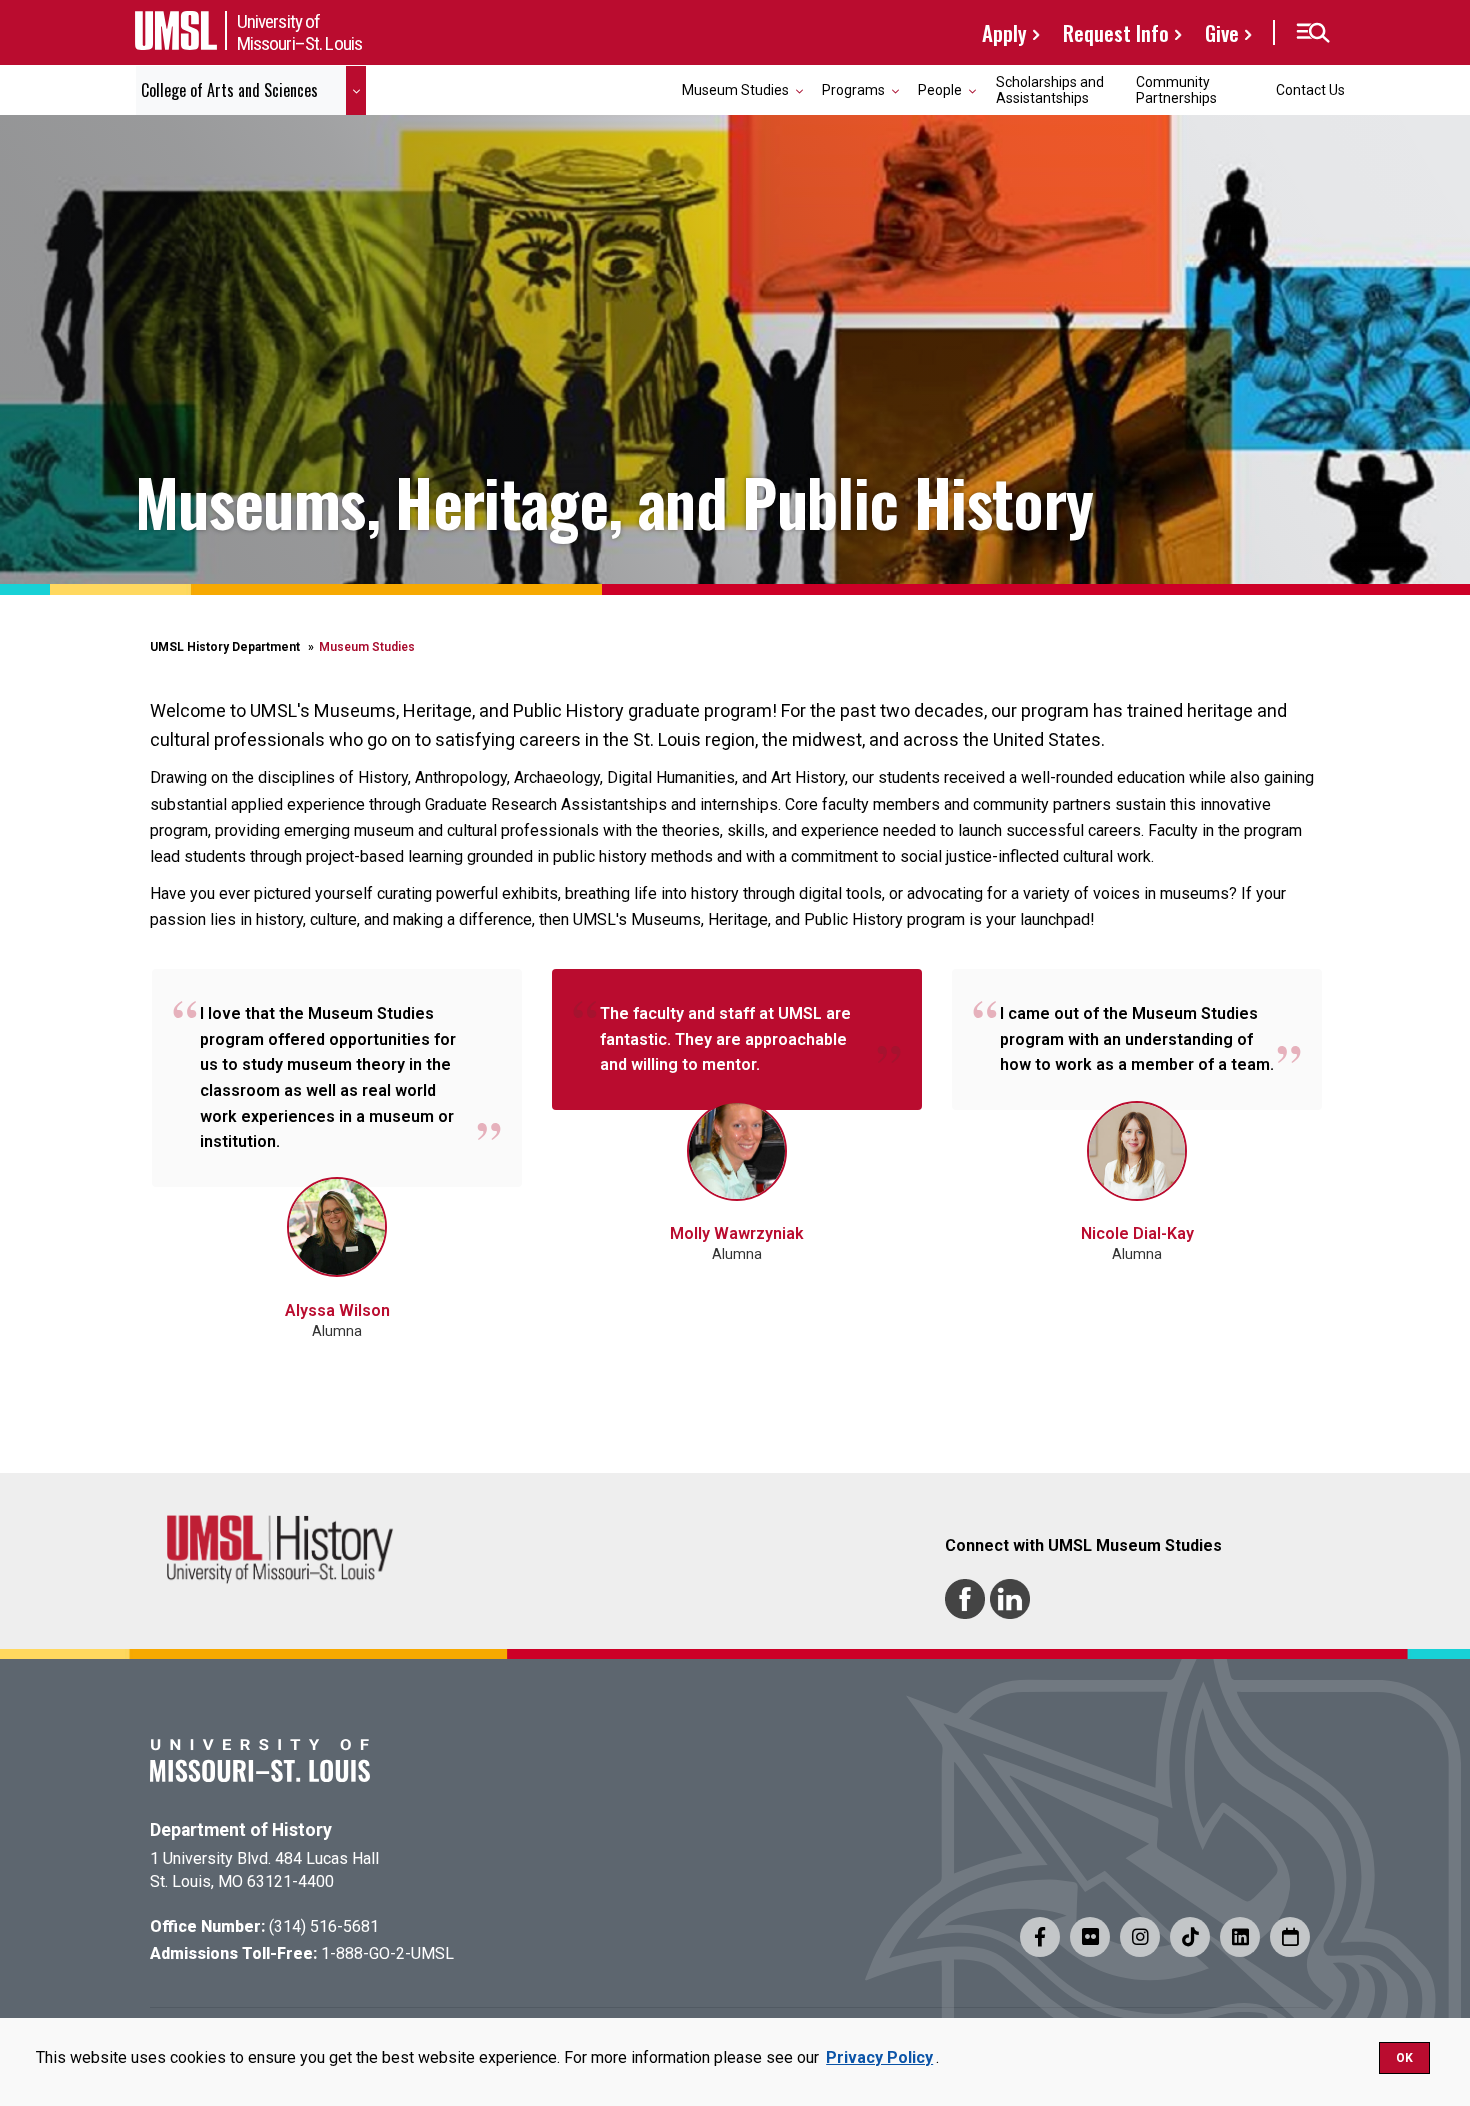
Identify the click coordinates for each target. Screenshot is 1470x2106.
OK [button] (1404, 2058)
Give (1222, 32)
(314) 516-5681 (324, 1926)
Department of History (241, 1830)
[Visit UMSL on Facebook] (1040, 1937)
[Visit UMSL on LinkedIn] (1240, 1937)
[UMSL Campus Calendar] (1290, 1937)
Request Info (1116, 32)
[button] (1312, 33)
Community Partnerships (1176, 89)
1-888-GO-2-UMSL (387, 1953)
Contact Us (1310, 90)
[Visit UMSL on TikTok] (1190, 1937)
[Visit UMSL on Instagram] (1140, 1937)
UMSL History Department (225, 647)
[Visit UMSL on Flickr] (1090, 1937)
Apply (1004, 32)
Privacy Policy (879, 2057)
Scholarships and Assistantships (1050, 89)
